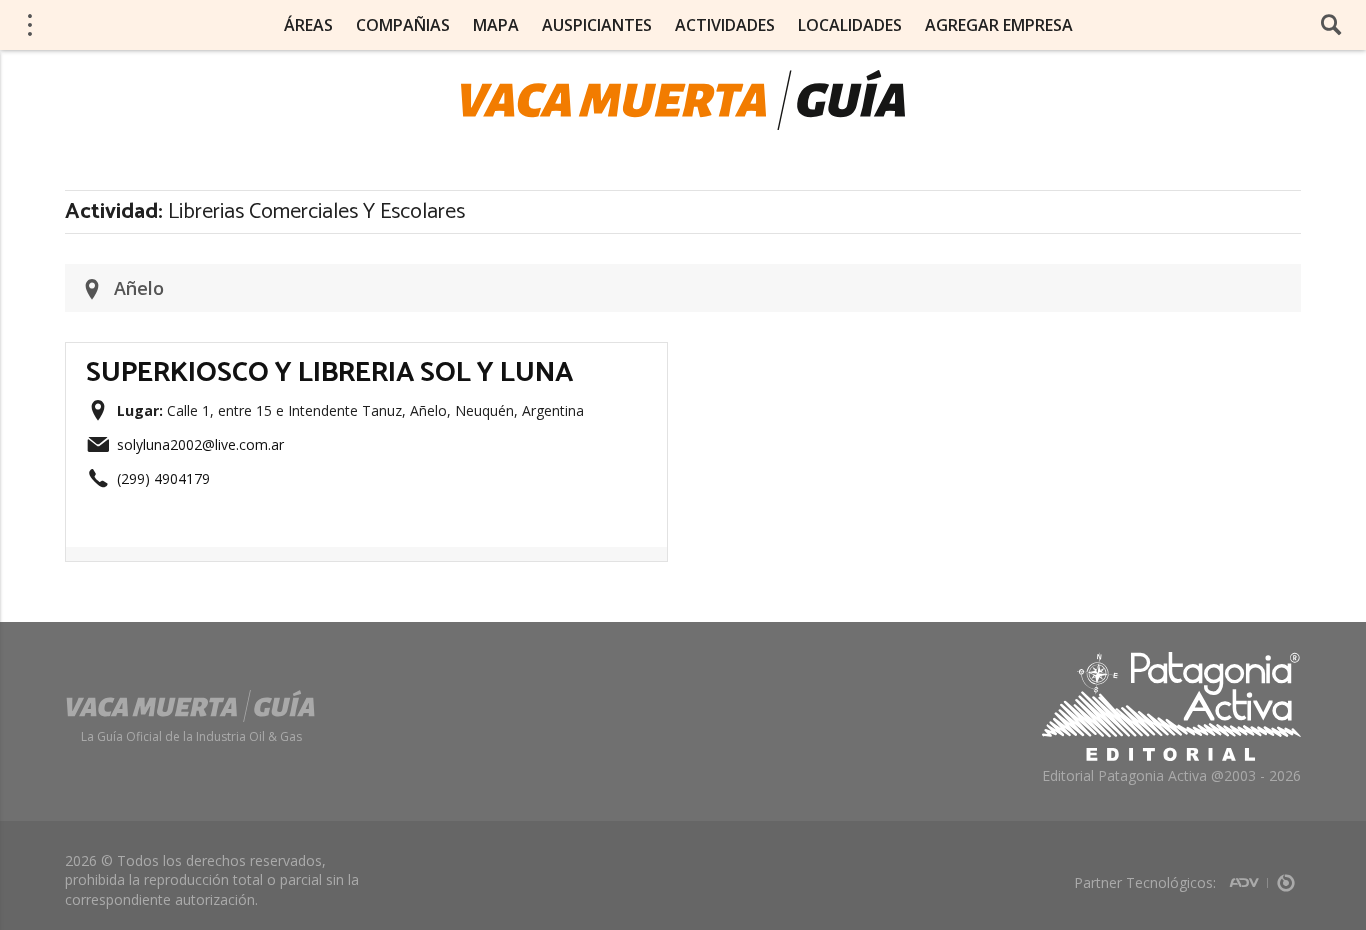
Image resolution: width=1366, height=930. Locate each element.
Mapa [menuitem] (496, 25)
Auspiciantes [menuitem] (597, 25)
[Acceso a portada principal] (683, 100)
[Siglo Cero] (1286, 876)
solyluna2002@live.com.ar (200, 444)
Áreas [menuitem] (308, 25)
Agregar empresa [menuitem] (999, 25)
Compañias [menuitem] (403, 25)
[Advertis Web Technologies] (1248, 876)
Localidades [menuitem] (850, 25)
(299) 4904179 (163, 478)
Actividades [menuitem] (725, 25)
